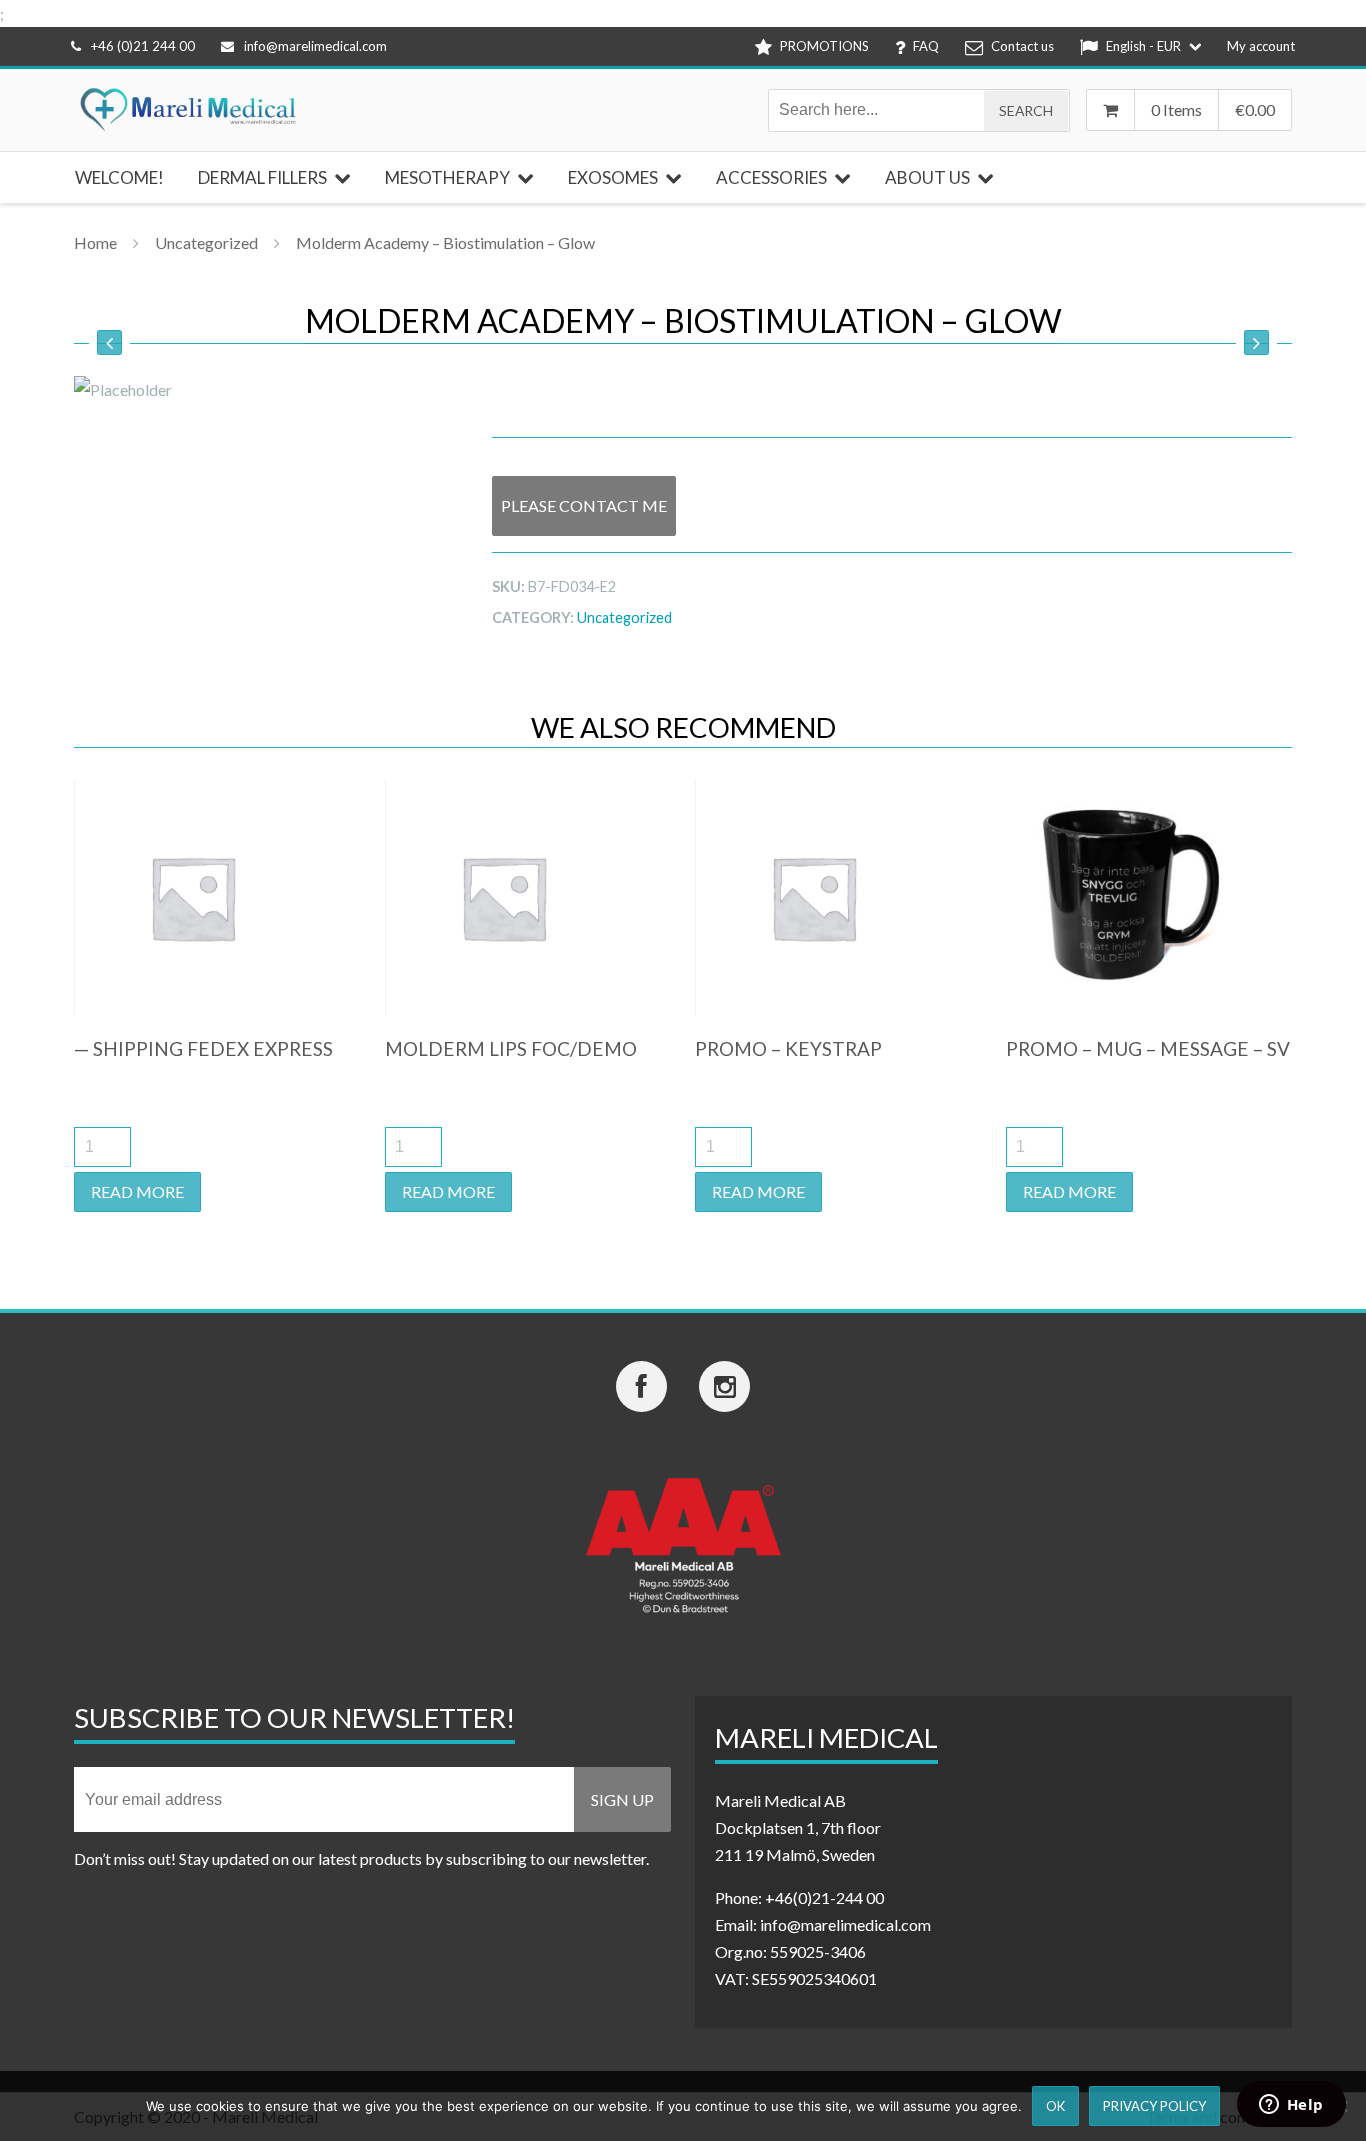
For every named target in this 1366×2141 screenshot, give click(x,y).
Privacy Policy (1154, 2106)
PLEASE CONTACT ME (584, 505)
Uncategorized (206, 242)
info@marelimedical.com (315, 46)
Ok (1055, 2106)
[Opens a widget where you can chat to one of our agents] (1291, 2106)
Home (95, 242)
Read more (137, 1191)
